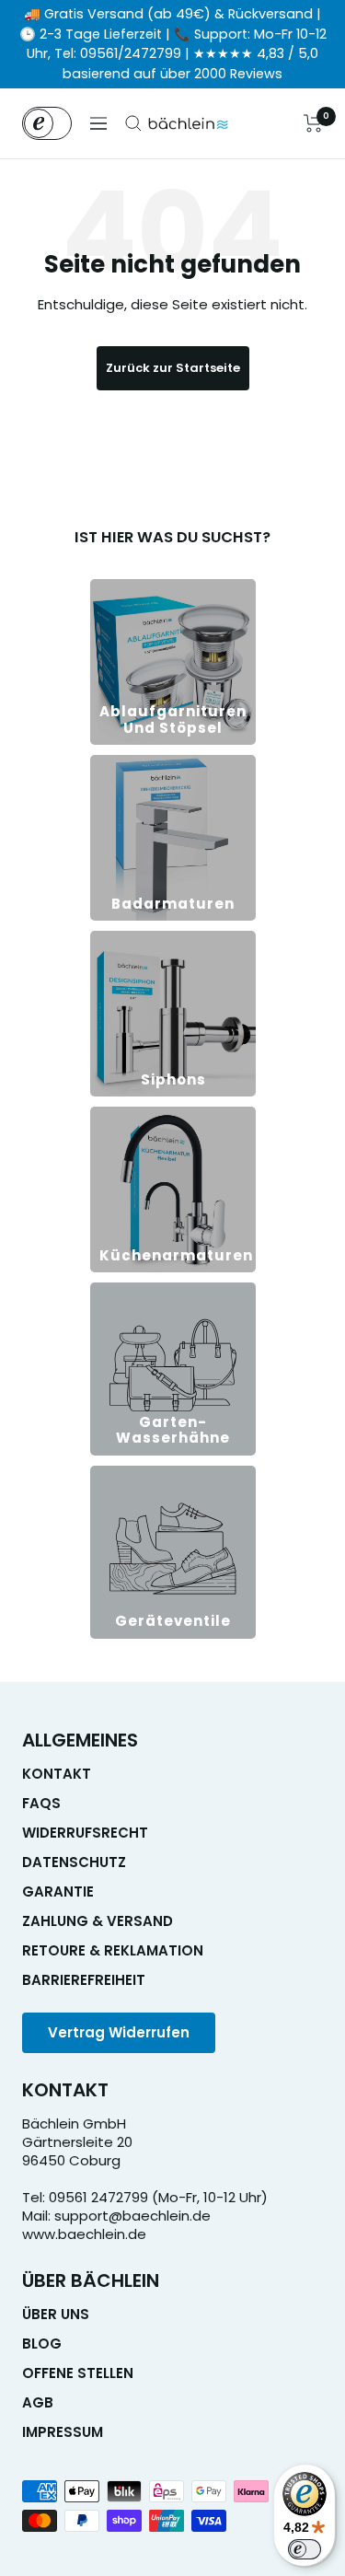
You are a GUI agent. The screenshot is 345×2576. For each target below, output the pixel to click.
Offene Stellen (78, 2373)
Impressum (63, 2432)
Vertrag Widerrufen (119, 2032)
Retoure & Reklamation (113, 1951)
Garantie (58, 1892)
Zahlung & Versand (98, 1921)
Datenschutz (74, 1862)
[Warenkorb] (313, 123)
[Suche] (133, 123)
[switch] (305, 2549)
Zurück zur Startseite (173, 368)
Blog (42, 2344)
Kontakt (57, 1774)
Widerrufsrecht (85, 1833)
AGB (38, 2403)
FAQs (41, 1804)
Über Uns (56, 2315)
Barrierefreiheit (84, 1980)
